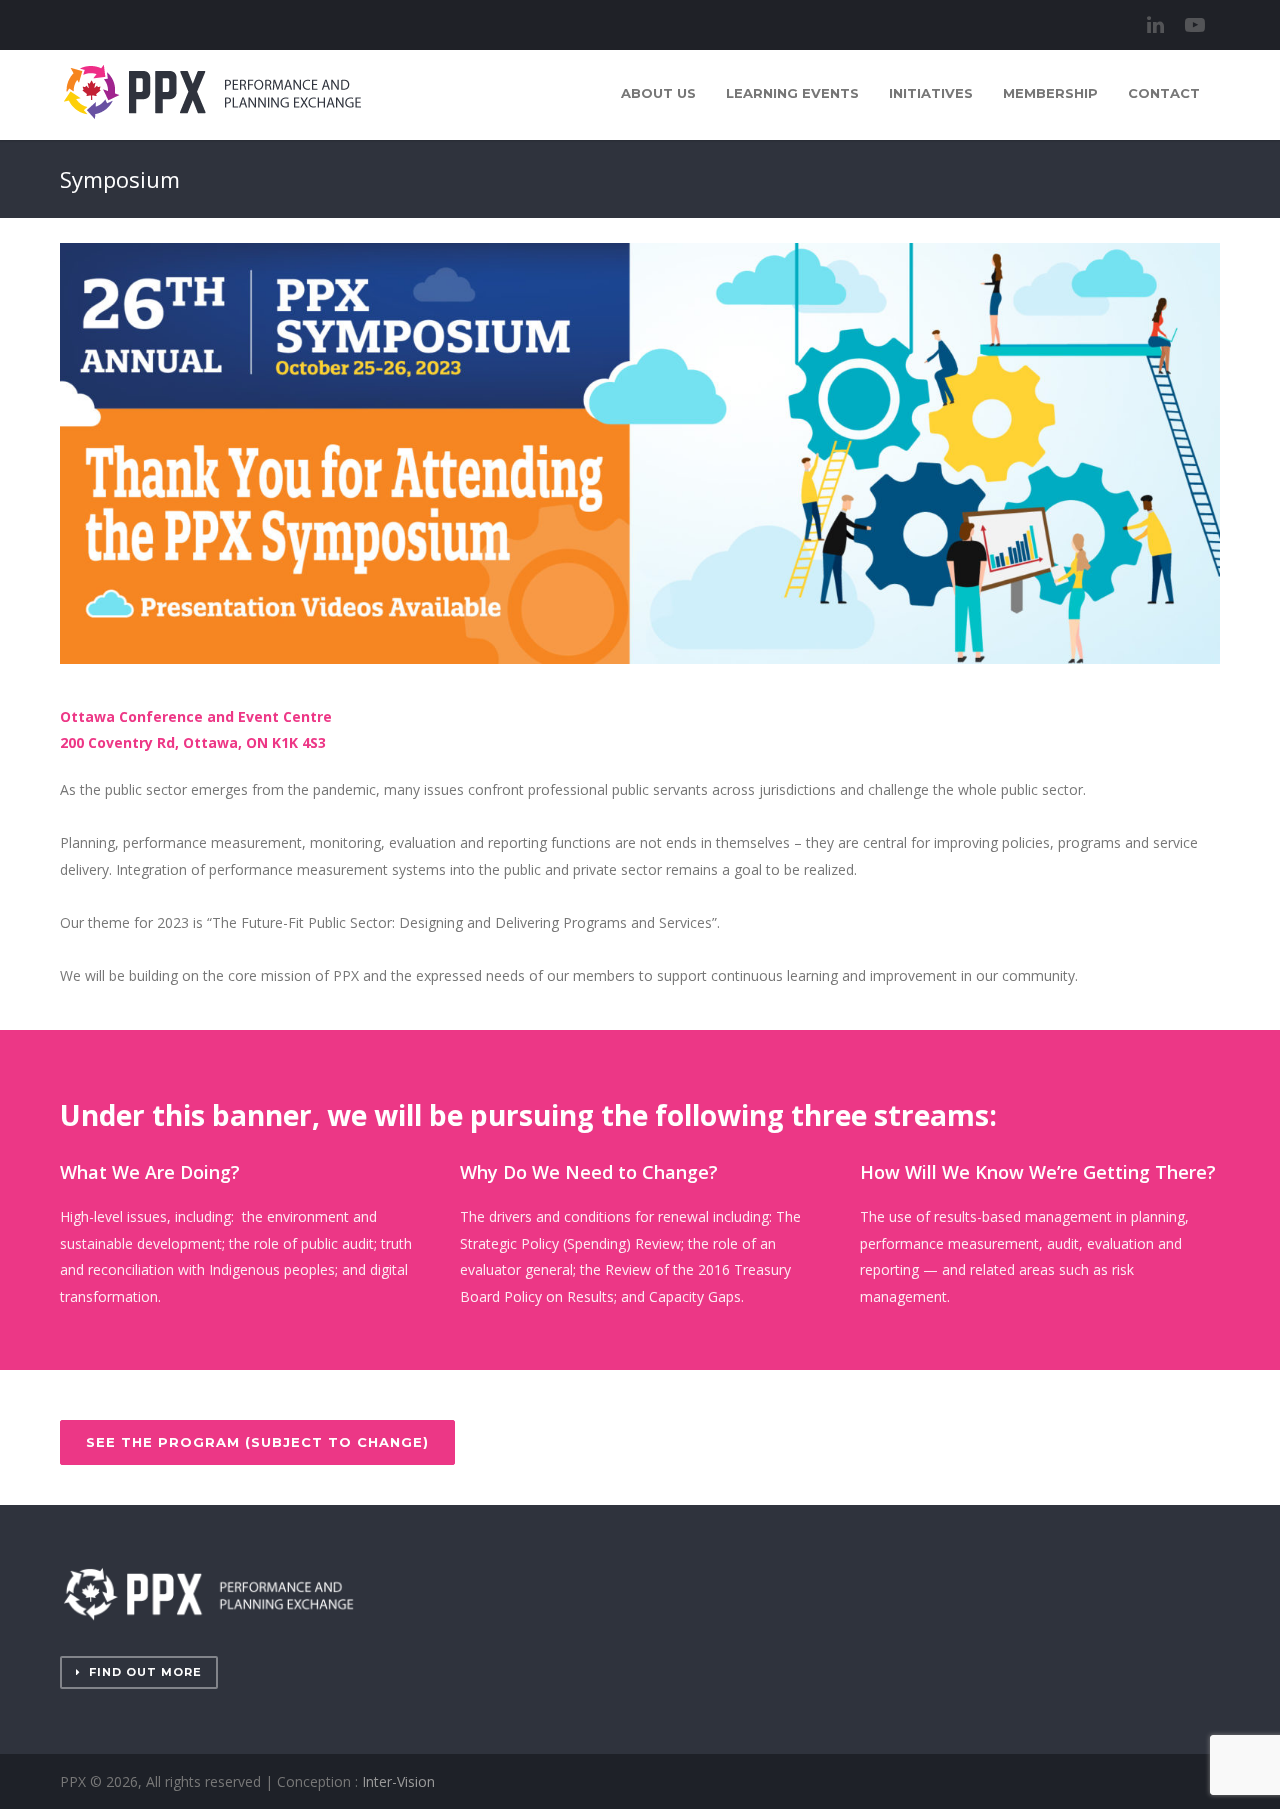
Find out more (145, 1672)
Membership (1050, 93)
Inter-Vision (398, 1781)
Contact (1164, 93)
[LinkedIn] (1155, 25)
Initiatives (931, 93)
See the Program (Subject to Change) (257, 1442)
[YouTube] (1195, 25)
